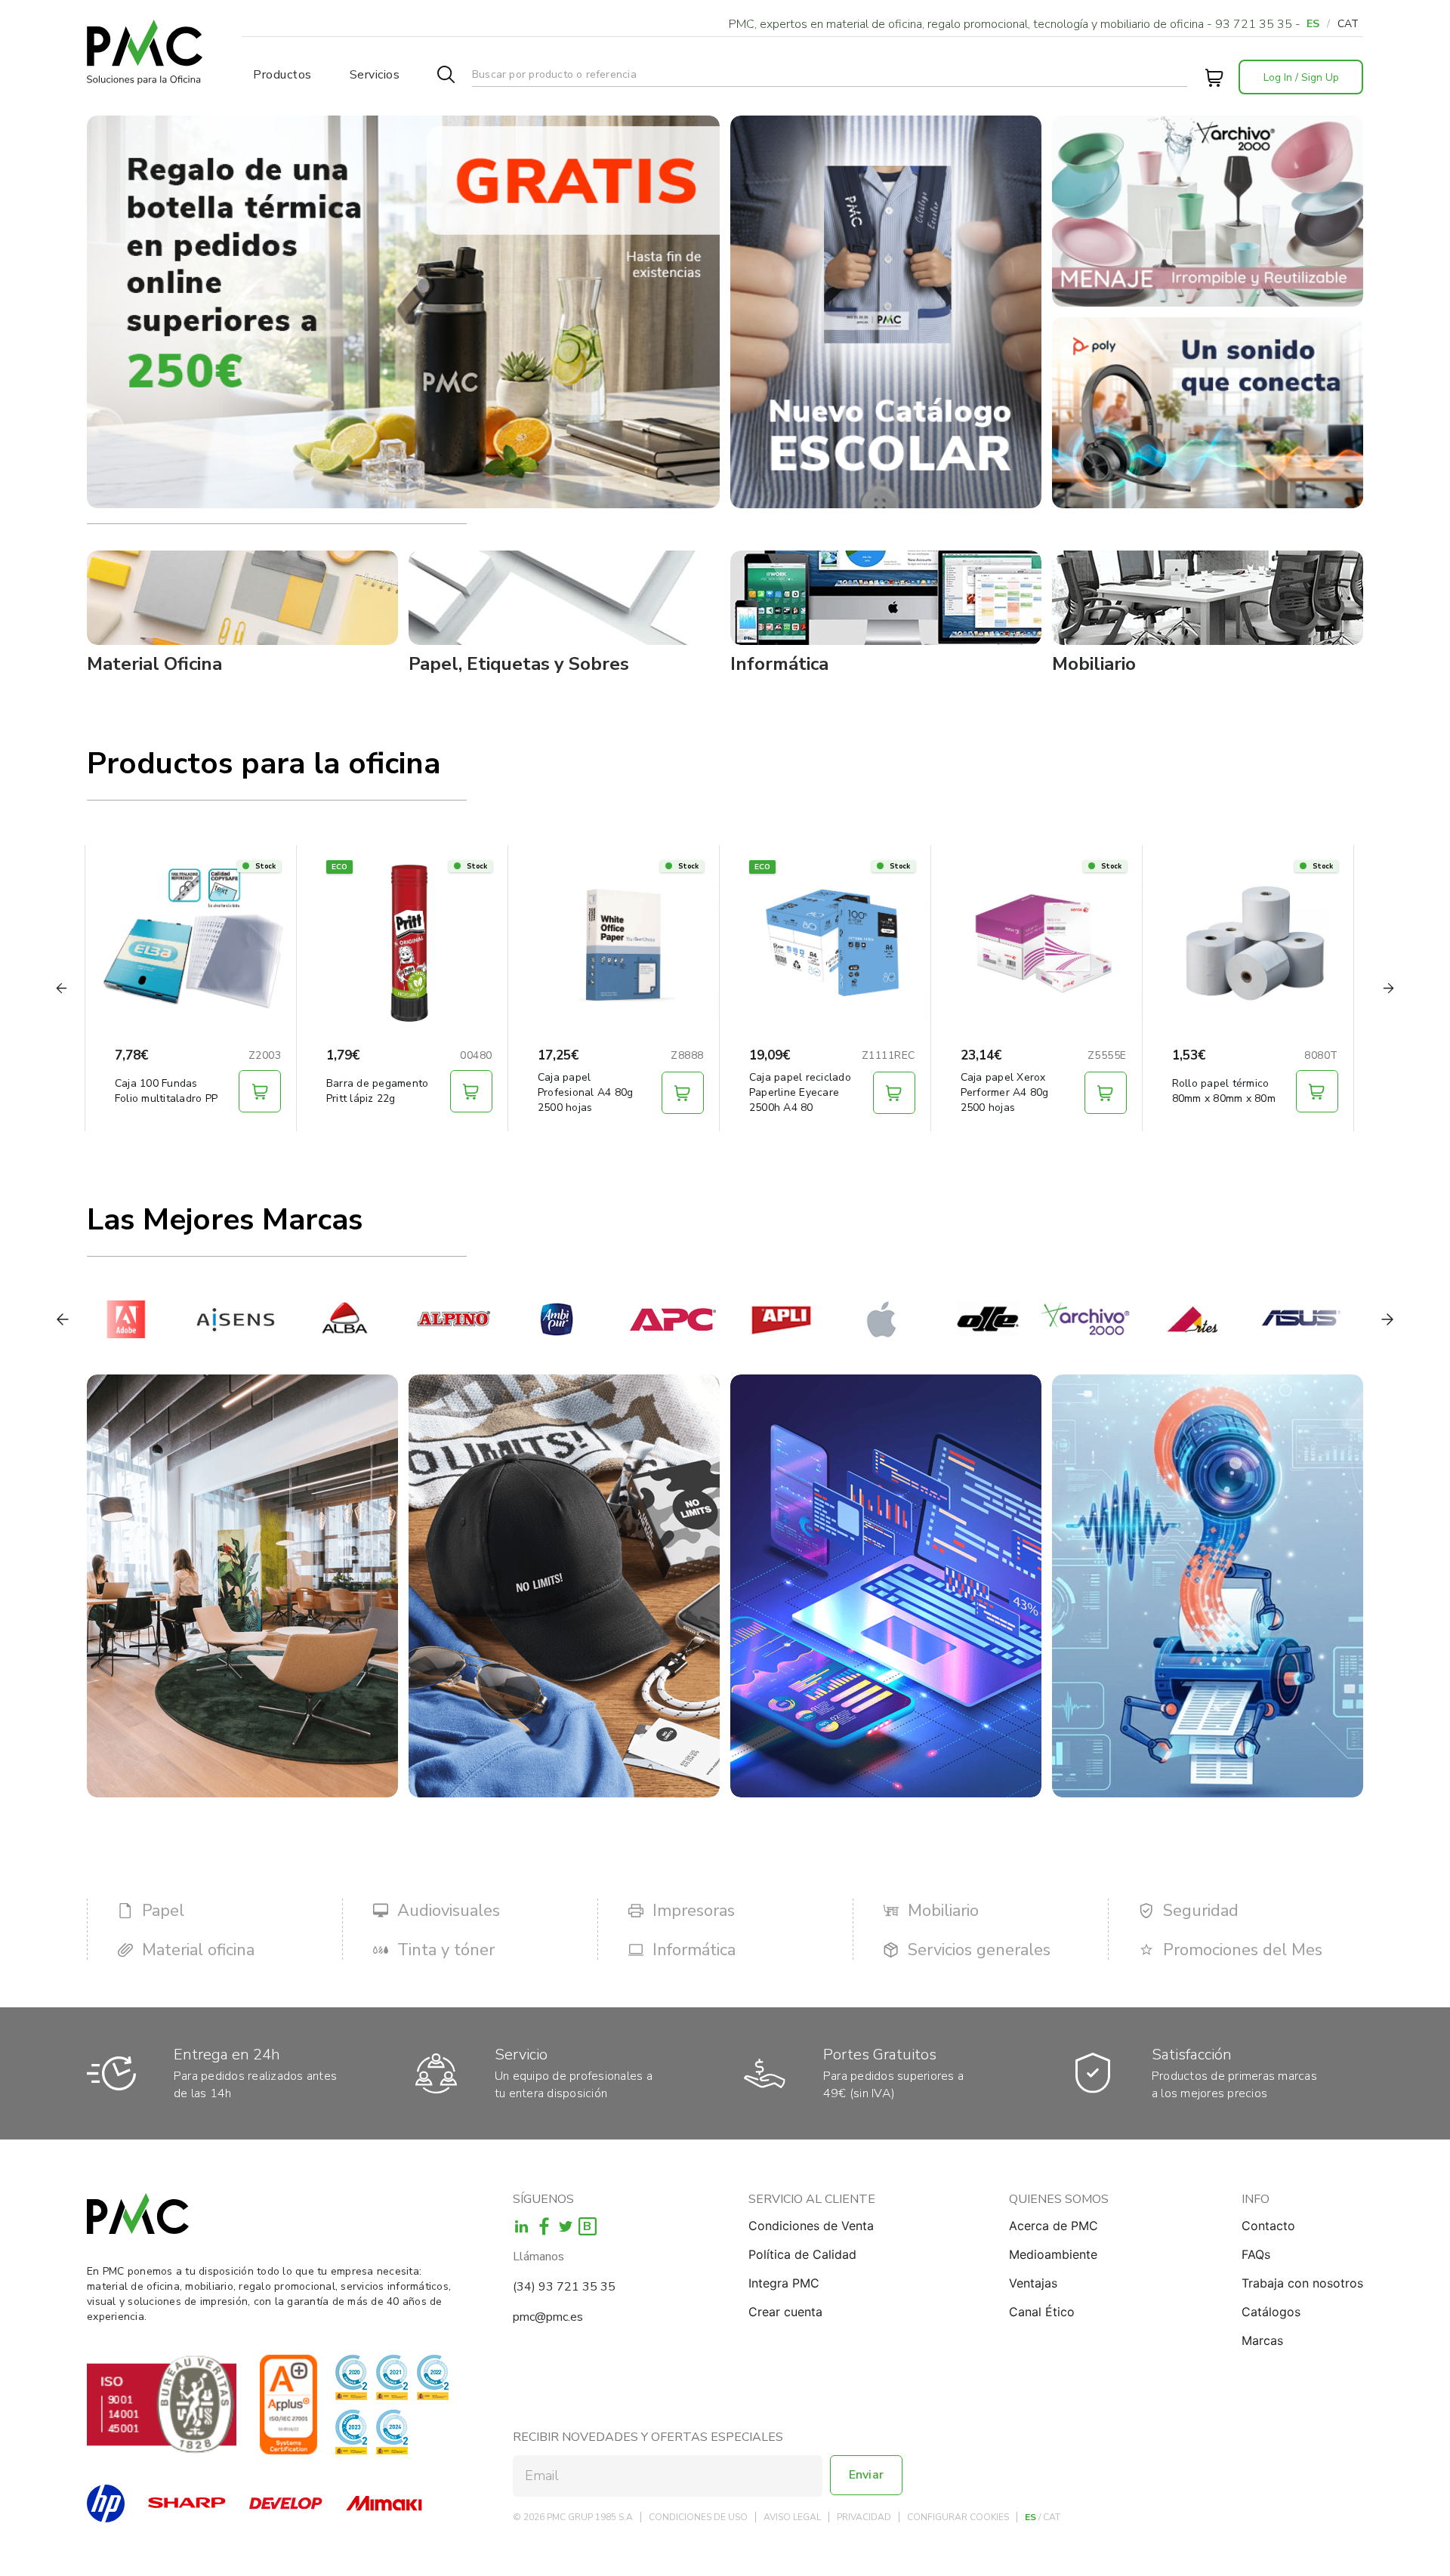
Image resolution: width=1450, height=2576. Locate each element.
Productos (282, 75)
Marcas (1262, 2340)
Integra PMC (784, 2283)
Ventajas (1033, 2283)
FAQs (1256, 2254)
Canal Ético (1042, 2312)
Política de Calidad (802, 2254)
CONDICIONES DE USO (698, 2517)
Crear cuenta (785, 2312)
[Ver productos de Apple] (833, 1319)
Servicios (375, 75)
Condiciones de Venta (811, 2226)
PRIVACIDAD (864, 2517)
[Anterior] (63, 1319)
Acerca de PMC (1054, 2226)
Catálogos (1271, 2312)
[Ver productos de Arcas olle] (930, 1319)
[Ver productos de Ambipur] (505, 1319)
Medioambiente (1053, 2254)
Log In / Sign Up (1301, 77)
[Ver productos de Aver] (1354, 1319)
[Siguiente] (1387, 1319)
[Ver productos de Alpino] (396, 1319)
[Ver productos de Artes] (1135, 1319)
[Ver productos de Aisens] (177, 1319)
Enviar (866, 2475)
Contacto (1268, 2226)
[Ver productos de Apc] (614, 1319)
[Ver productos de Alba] (287, 1319)
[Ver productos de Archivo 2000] (1027, 1319)
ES (1313, 24)
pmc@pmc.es (548, 2317)
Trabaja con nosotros (1302, 2283)
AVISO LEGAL (792, 2517)
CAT (1348, 24)
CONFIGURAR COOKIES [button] (958, 2517)
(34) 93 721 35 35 (564, 2287)
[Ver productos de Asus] (1245, 1319)
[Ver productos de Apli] (723, 1319)
